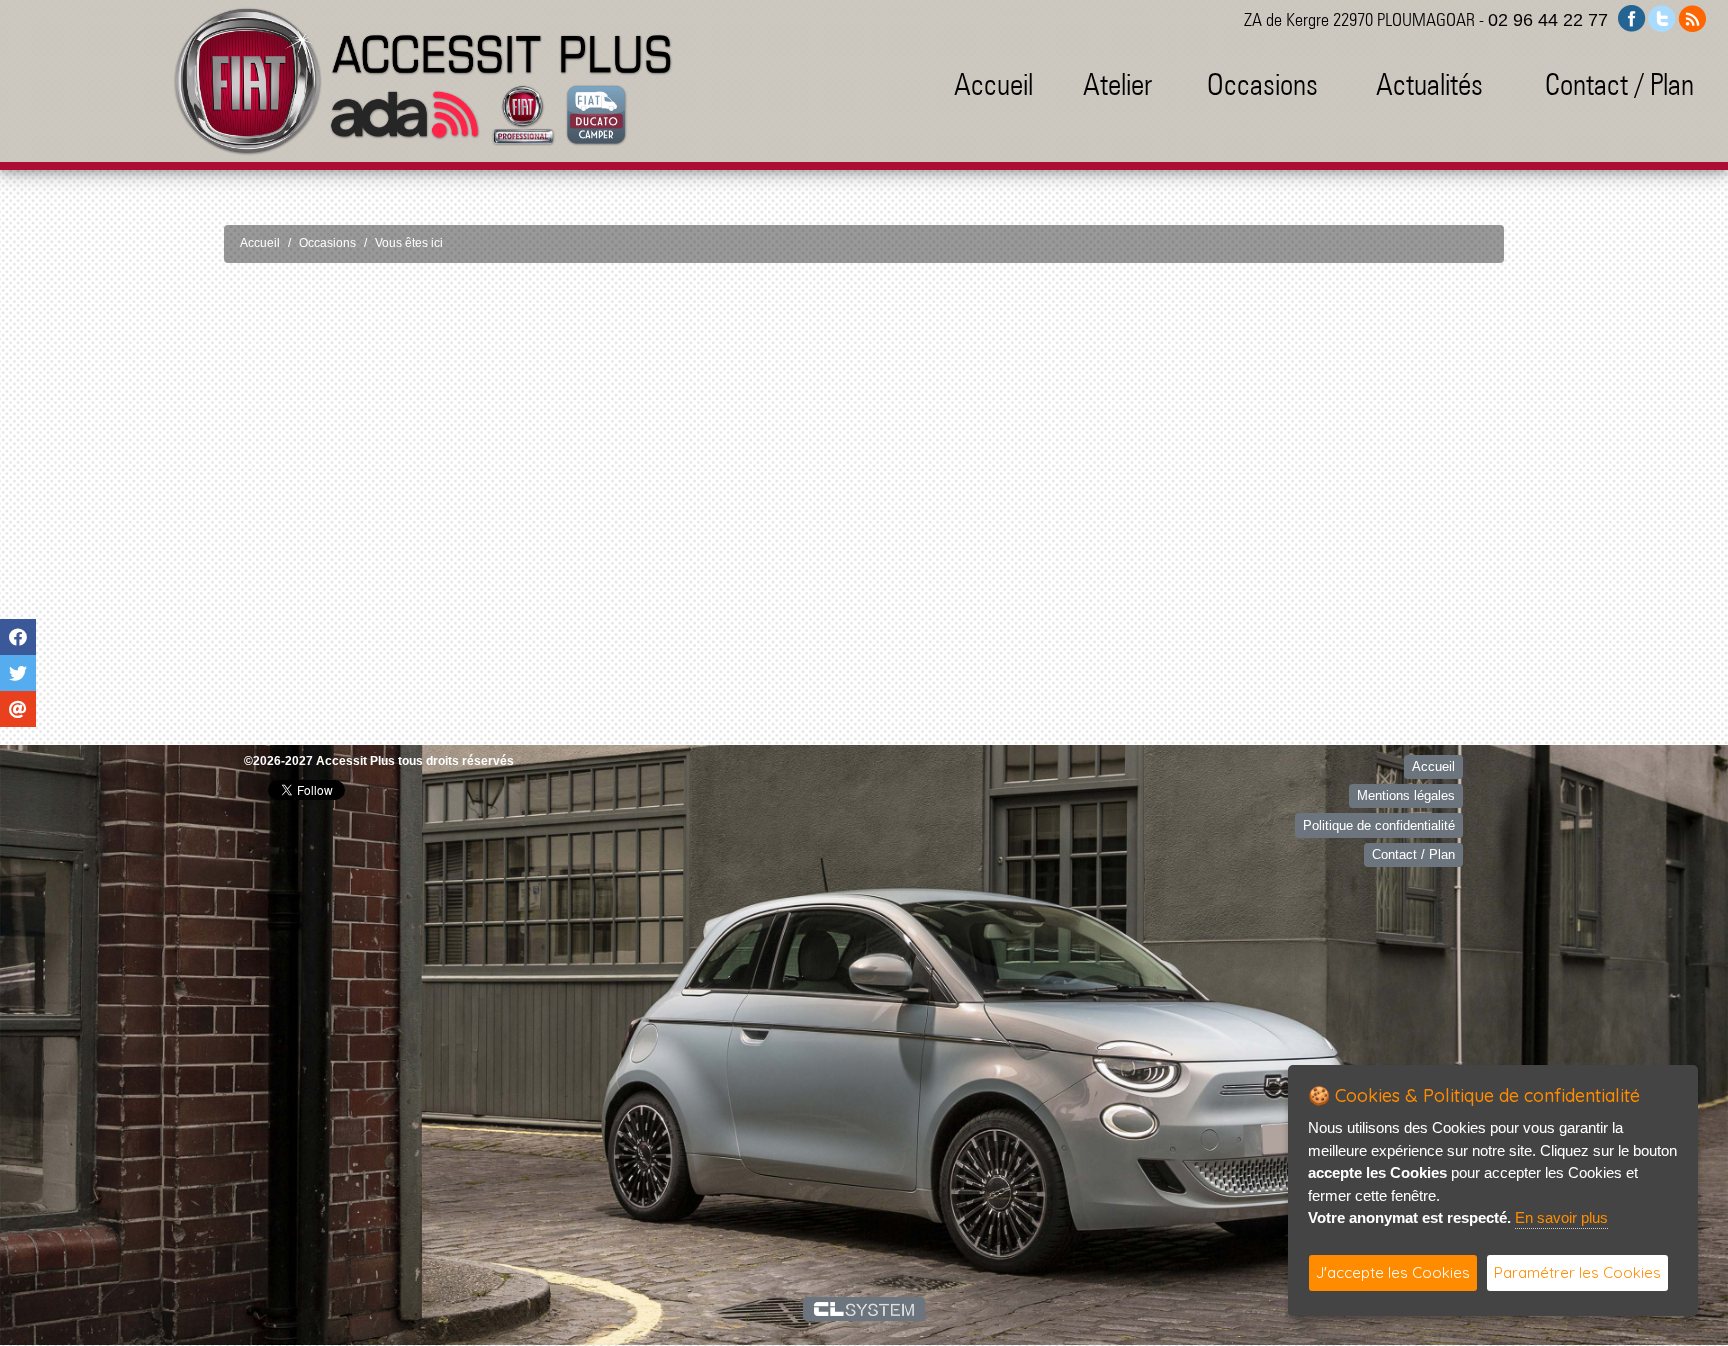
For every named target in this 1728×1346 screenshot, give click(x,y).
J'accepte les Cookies (1393, 1272)
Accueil (993, 84)
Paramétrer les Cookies (1577, 1272)
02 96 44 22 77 (1548, 20)
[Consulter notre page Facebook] (1632, 17)
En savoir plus (1561, 1217)
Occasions (1262, 84)
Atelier (1117, 84)
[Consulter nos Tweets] (1662, 17)
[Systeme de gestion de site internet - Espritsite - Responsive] (864, 1305)
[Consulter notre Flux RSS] (1692, 17)
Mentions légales (1406, 791)
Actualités (1429, 84)
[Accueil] (423, 80)
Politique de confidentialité (1379, 820)
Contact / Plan (1619, 84)
